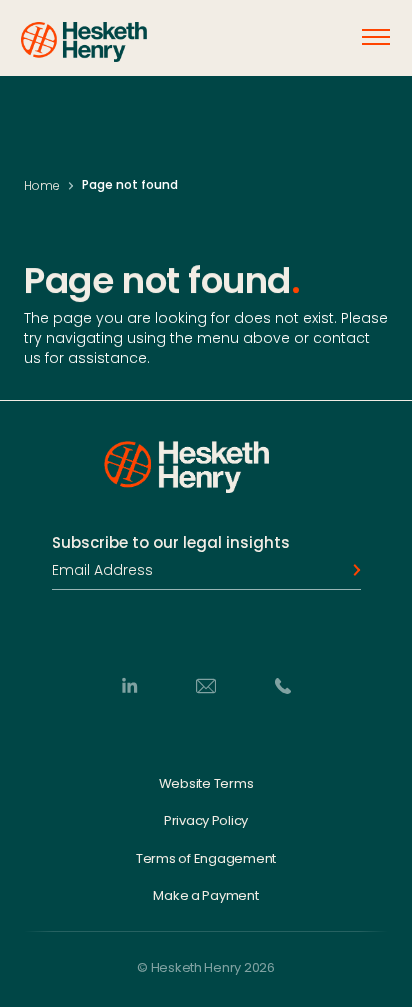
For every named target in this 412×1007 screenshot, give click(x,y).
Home (42, 185)
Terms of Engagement (206, 858)
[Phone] (283, 685)
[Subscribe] (351, 570)
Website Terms (206, 783)
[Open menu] (376, 37)
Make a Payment (205, 896)
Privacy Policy (206, 821)
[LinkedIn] (129, 685)
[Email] (206, 685)
